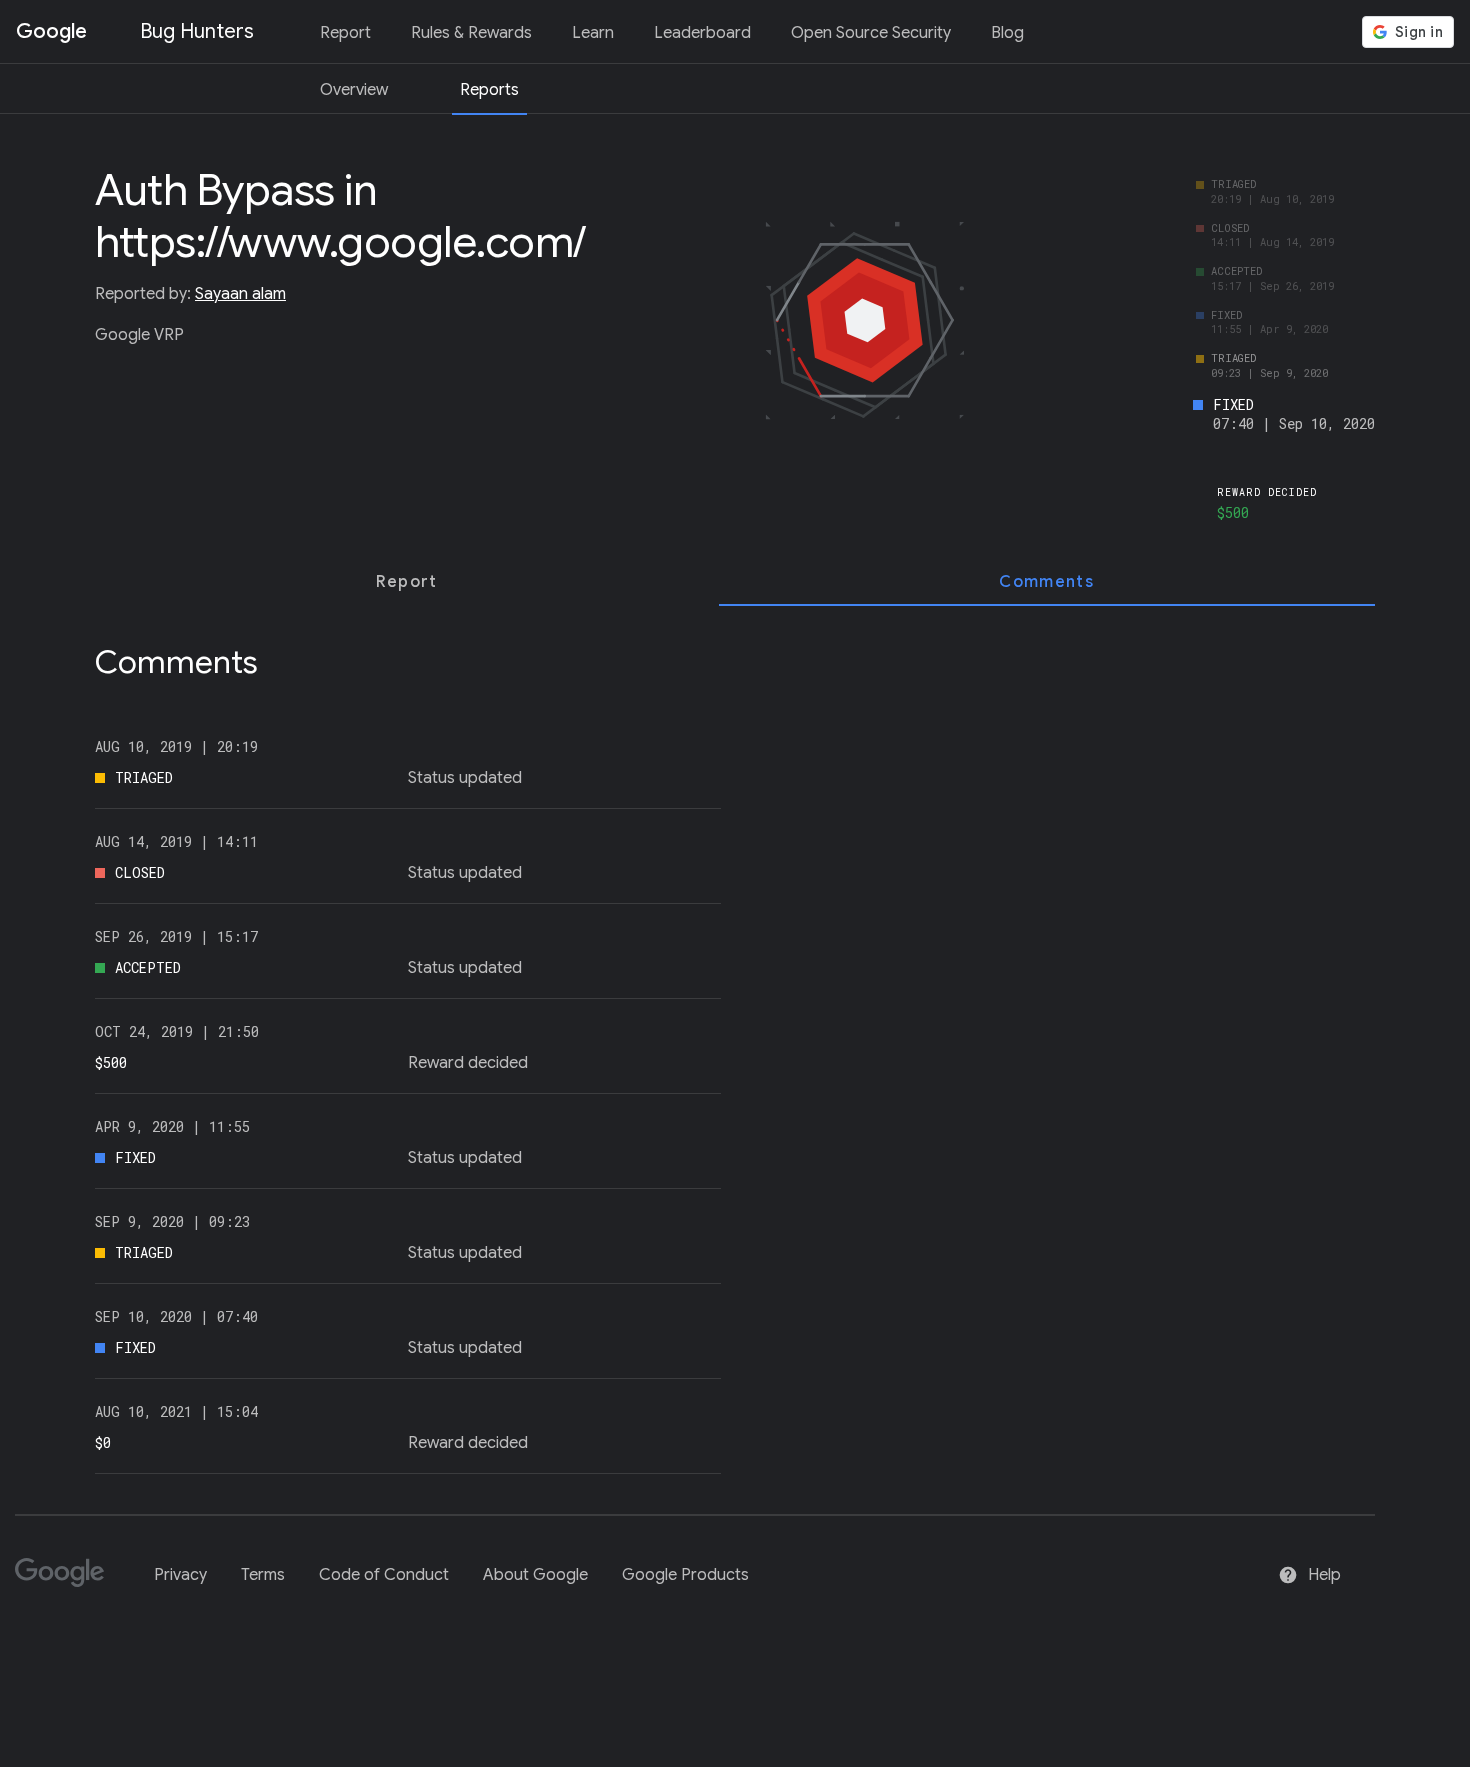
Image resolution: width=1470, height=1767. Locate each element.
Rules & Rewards (471, 33)
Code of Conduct (384, 1575)
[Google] (67, 1581)
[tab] (407, 582)
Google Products (685, 1575)
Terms (263, 1575)
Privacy (180, 1575)
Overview (354, 90)
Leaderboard (702, 33)
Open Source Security (871, 33)
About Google (535, 1575)
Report (345, 33)
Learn (593, 33)
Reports (489, 90)
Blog (1007, 33)
